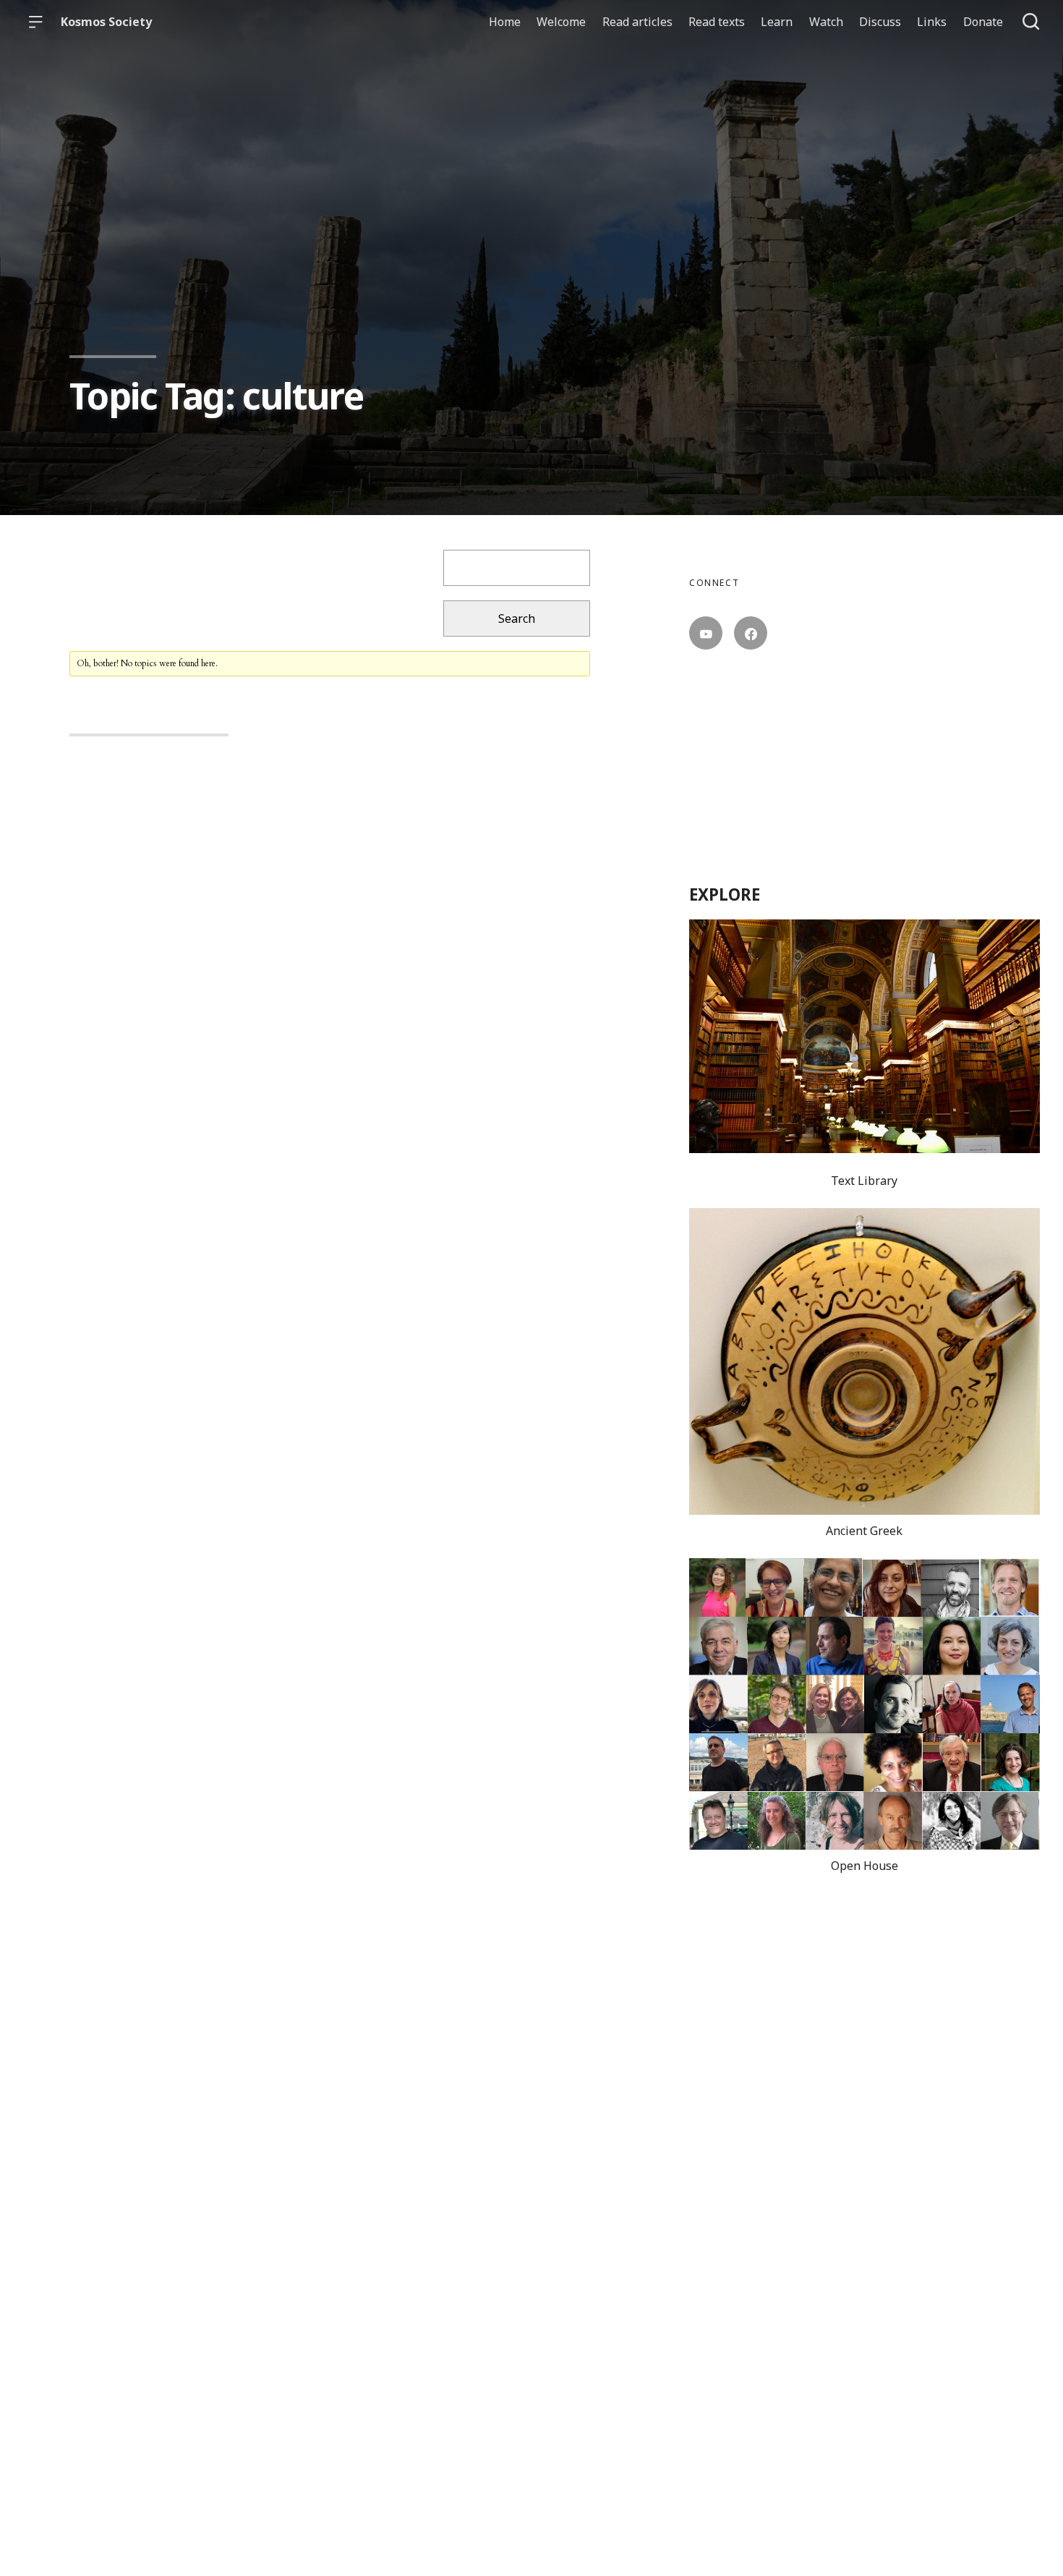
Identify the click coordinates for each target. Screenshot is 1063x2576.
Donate (983, 22)
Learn (777, 22)
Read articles (637, 22)
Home (505, 22)
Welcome (561, 22)
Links (932, 22)
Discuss (880, 22)
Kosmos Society (106, 22)
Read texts (717, 22)
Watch (826, 22)
